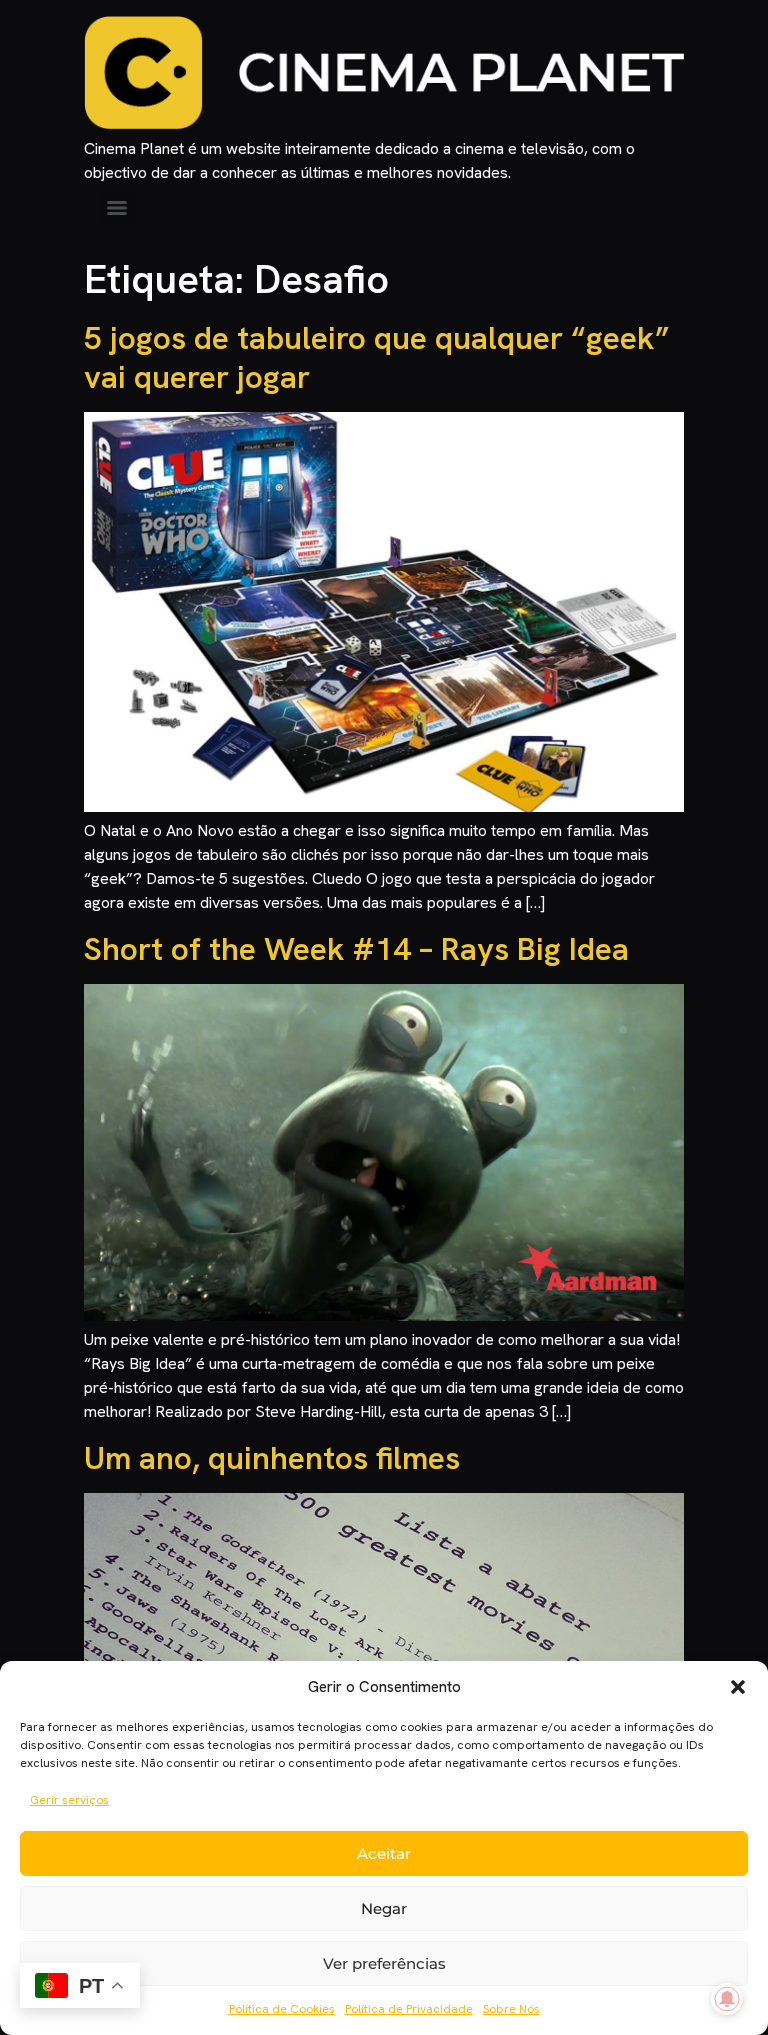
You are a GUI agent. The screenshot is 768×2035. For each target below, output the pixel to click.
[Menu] (117, 208)
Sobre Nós (511, 2009)
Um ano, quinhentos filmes (272, 1458)
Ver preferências (384, 1963)
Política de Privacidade (409, 2009)
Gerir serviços (69, 1800)
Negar (384, 1908)
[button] (738, 1687)
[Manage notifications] (727, 1999)
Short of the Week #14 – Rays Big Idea (356, 949)
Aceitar (384, 1853)
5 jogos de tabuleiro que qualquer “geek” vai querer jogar (377, 357)
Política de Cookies (282, 2009)
